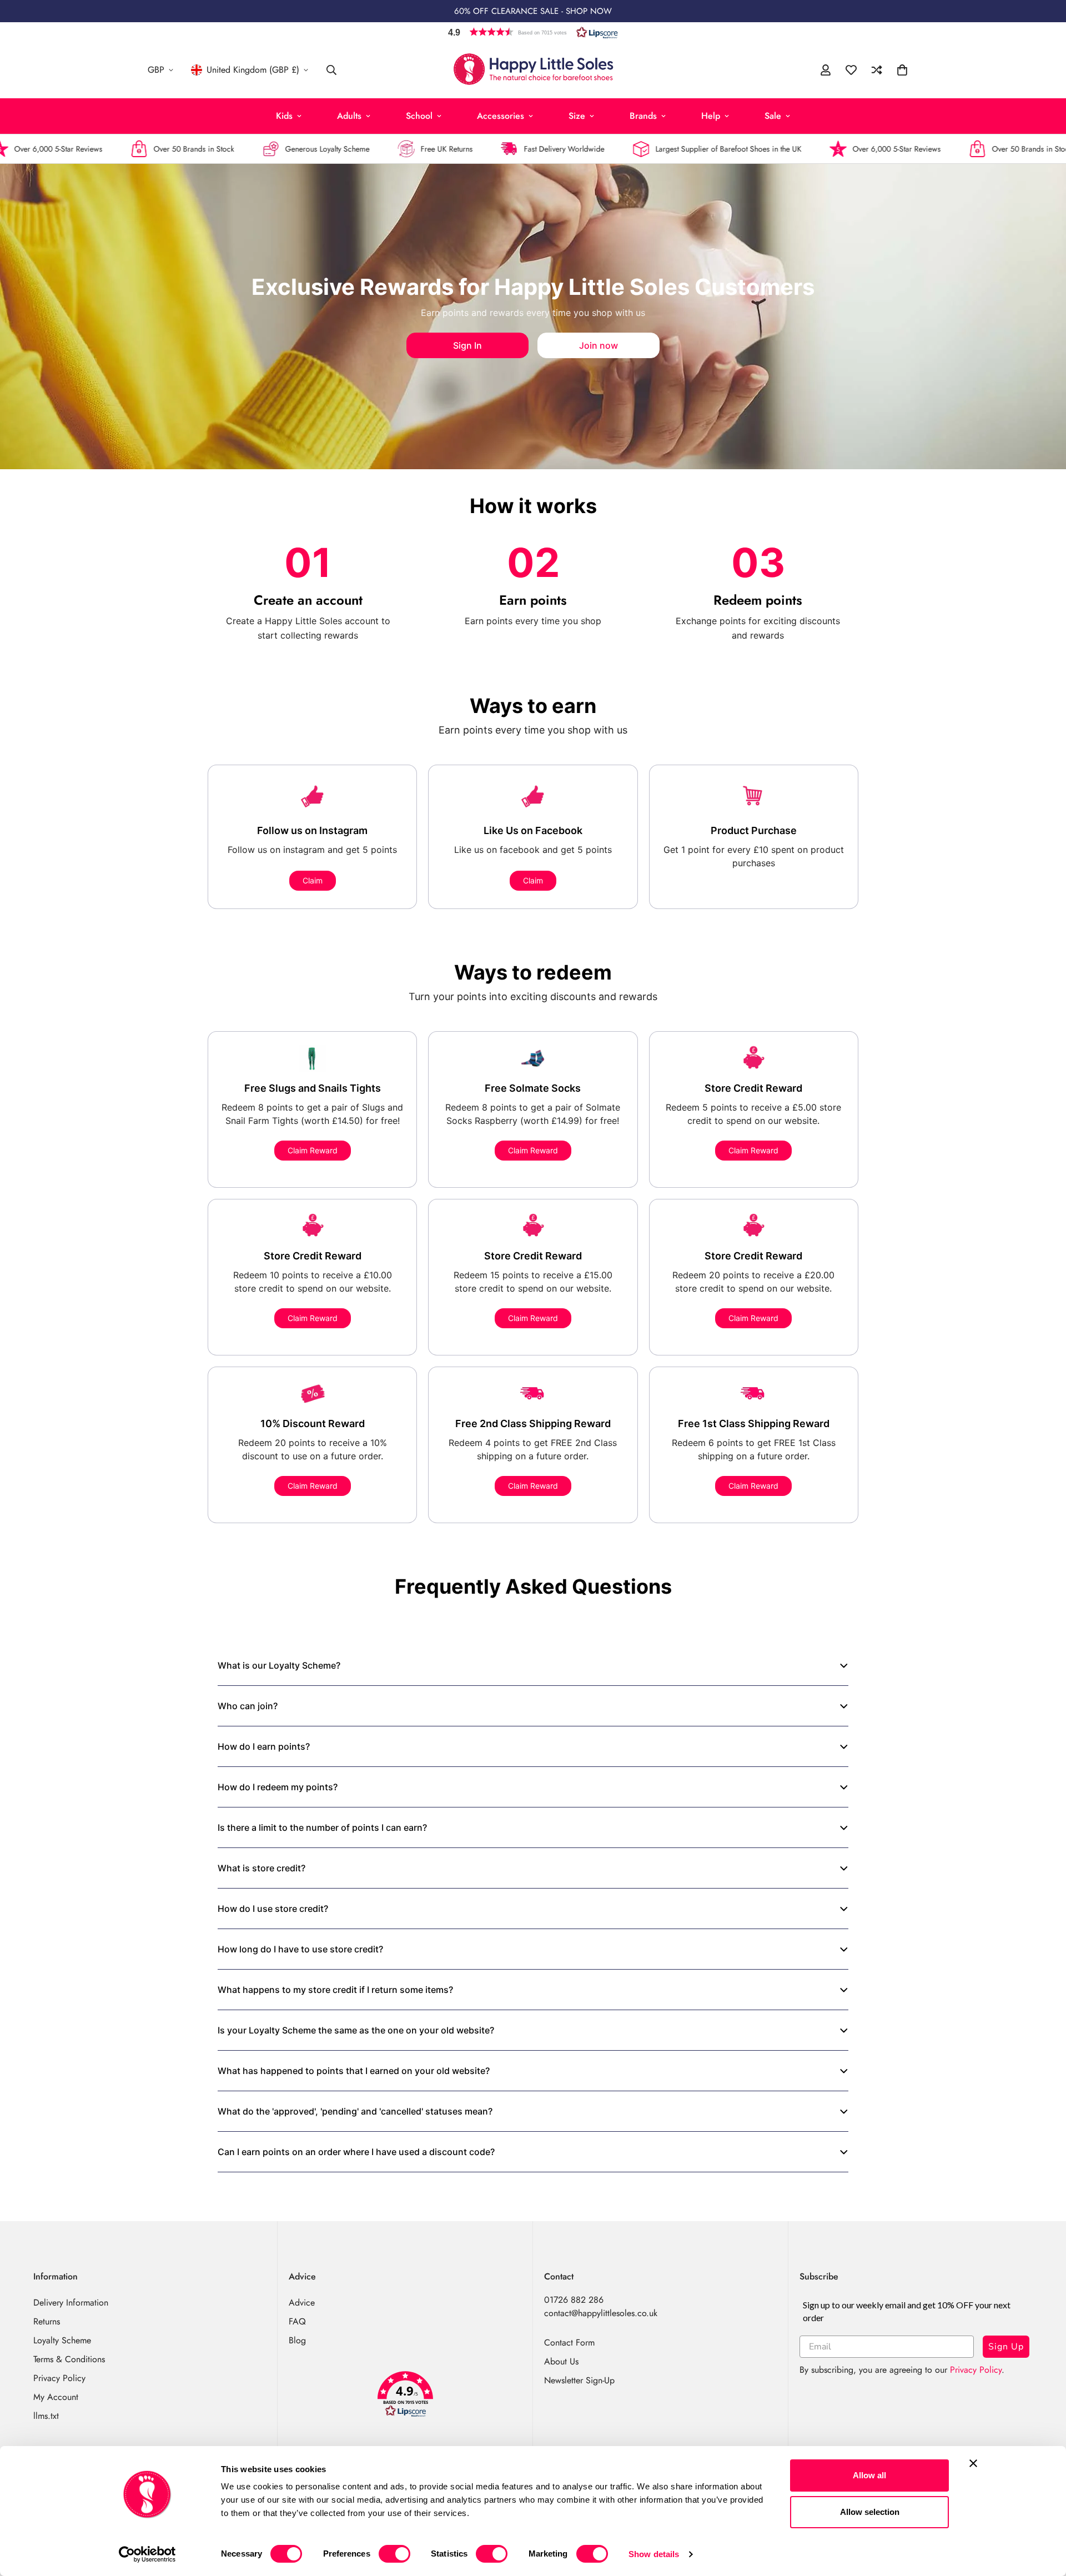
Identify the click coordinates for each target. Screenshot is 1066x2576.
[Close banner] (973, 2463)
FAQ (297, 2321)
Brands (643, 116)
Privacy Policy (59, 2378)
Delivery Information (71, 2303)
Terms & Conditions (69, 2359)
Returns (47, 2321)
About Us (561, 2361)
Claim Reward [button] (313, 1150)
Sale (773, 116)
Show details (654, 2554)
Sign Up (1006, 2347)
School (419, 116)
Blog (297, 2340)
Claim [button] (313, 880)
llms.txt (46, 2416)
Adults (349, 116)
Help (711, 116)
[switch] (394, 2554)
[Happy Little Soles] (533, 70)
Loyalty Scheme (62, 2340)
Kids (284, 116)
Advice (302, 2303)
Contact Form (569, 2342)
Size (577, 116)
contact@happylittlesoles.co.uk (601, 2313)
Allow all (869, 2475)
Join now (599, 345)
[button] (533, 32)
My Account (56, 2397)
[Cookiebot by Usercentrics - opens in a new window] (147, 2554)
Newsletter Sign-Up (579, 2380)
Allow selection (870, 2512)
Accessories (501, 116)
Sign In (467, 345)
